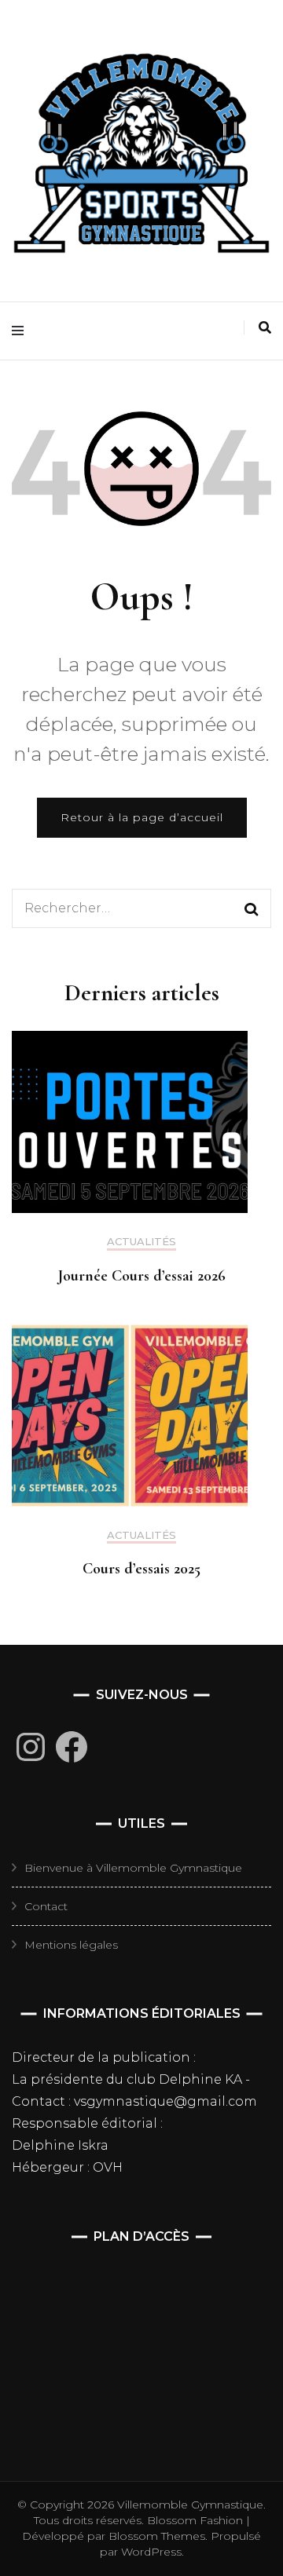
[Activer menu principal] (22, 331)
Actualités (141, 1242)
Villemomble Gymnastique (190, 2505)
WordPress (151, 2552)
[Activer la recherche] (265, 328)
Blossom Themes (155, 2536)
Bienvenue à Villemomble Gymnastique (133, 1868)
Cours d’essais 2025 (141, 1569)
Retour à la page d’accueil (142, 817)
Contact (46, 1906)
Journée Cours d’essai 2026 (142, 1276)
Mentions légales (71, 1945)
